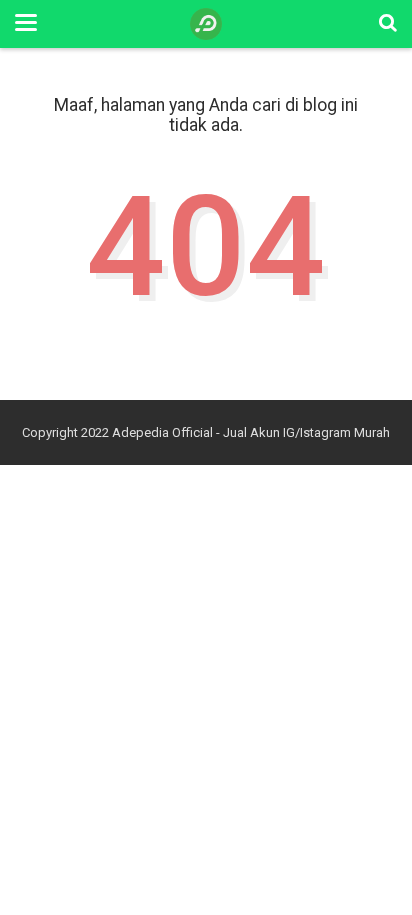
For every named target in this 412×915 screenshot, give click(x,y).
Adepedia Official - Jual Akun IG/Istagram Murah (251, 432)
